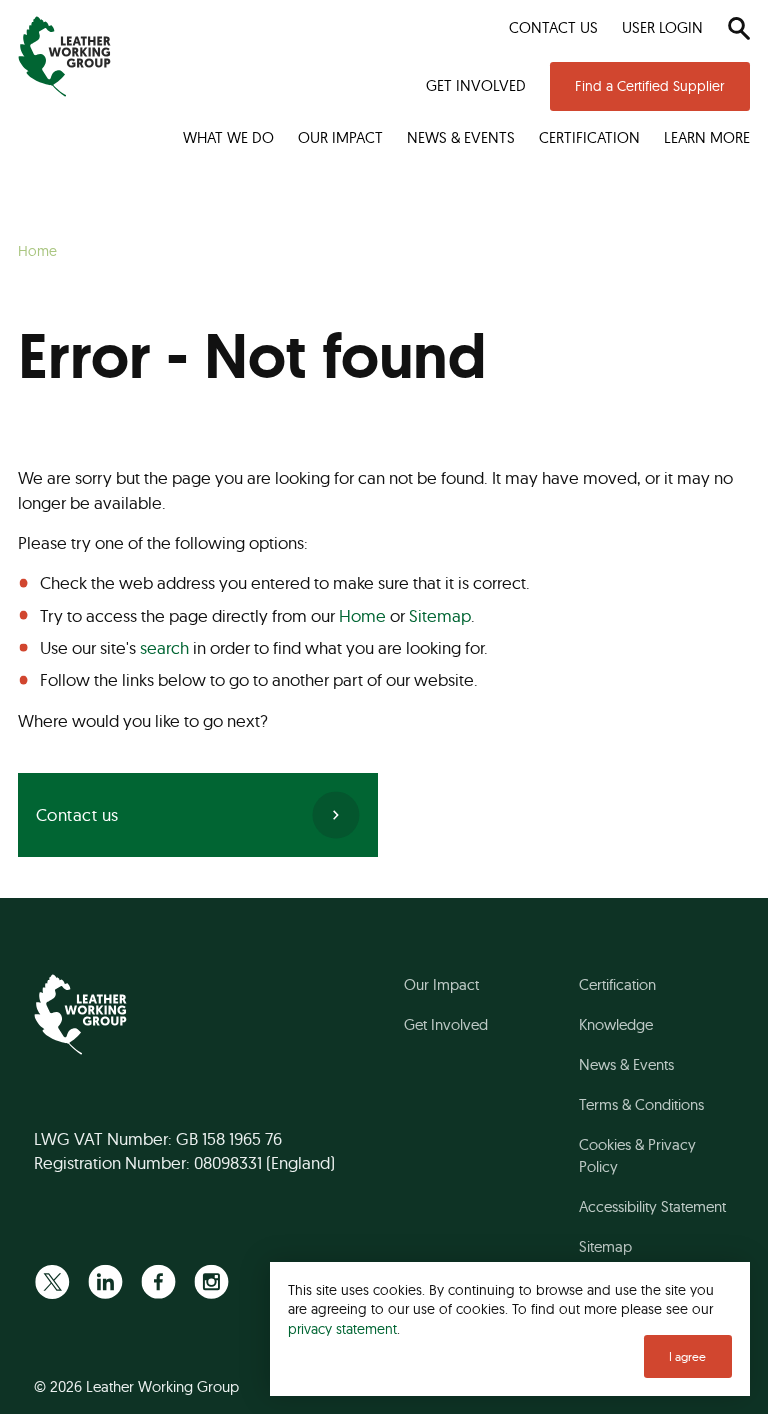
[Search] (738, 28)
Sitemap (440, 615)
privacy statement (342, 1328)
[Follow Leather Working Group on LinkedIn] (105, 1281)
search (164, 647)
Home (362, 615)
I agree (687, 1356)
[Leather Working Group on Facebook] (158, 1281)
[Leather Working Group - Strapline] (64, 56)
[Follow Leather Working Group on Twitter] (52, 1281)
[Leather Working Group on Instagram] (211, 1281)
